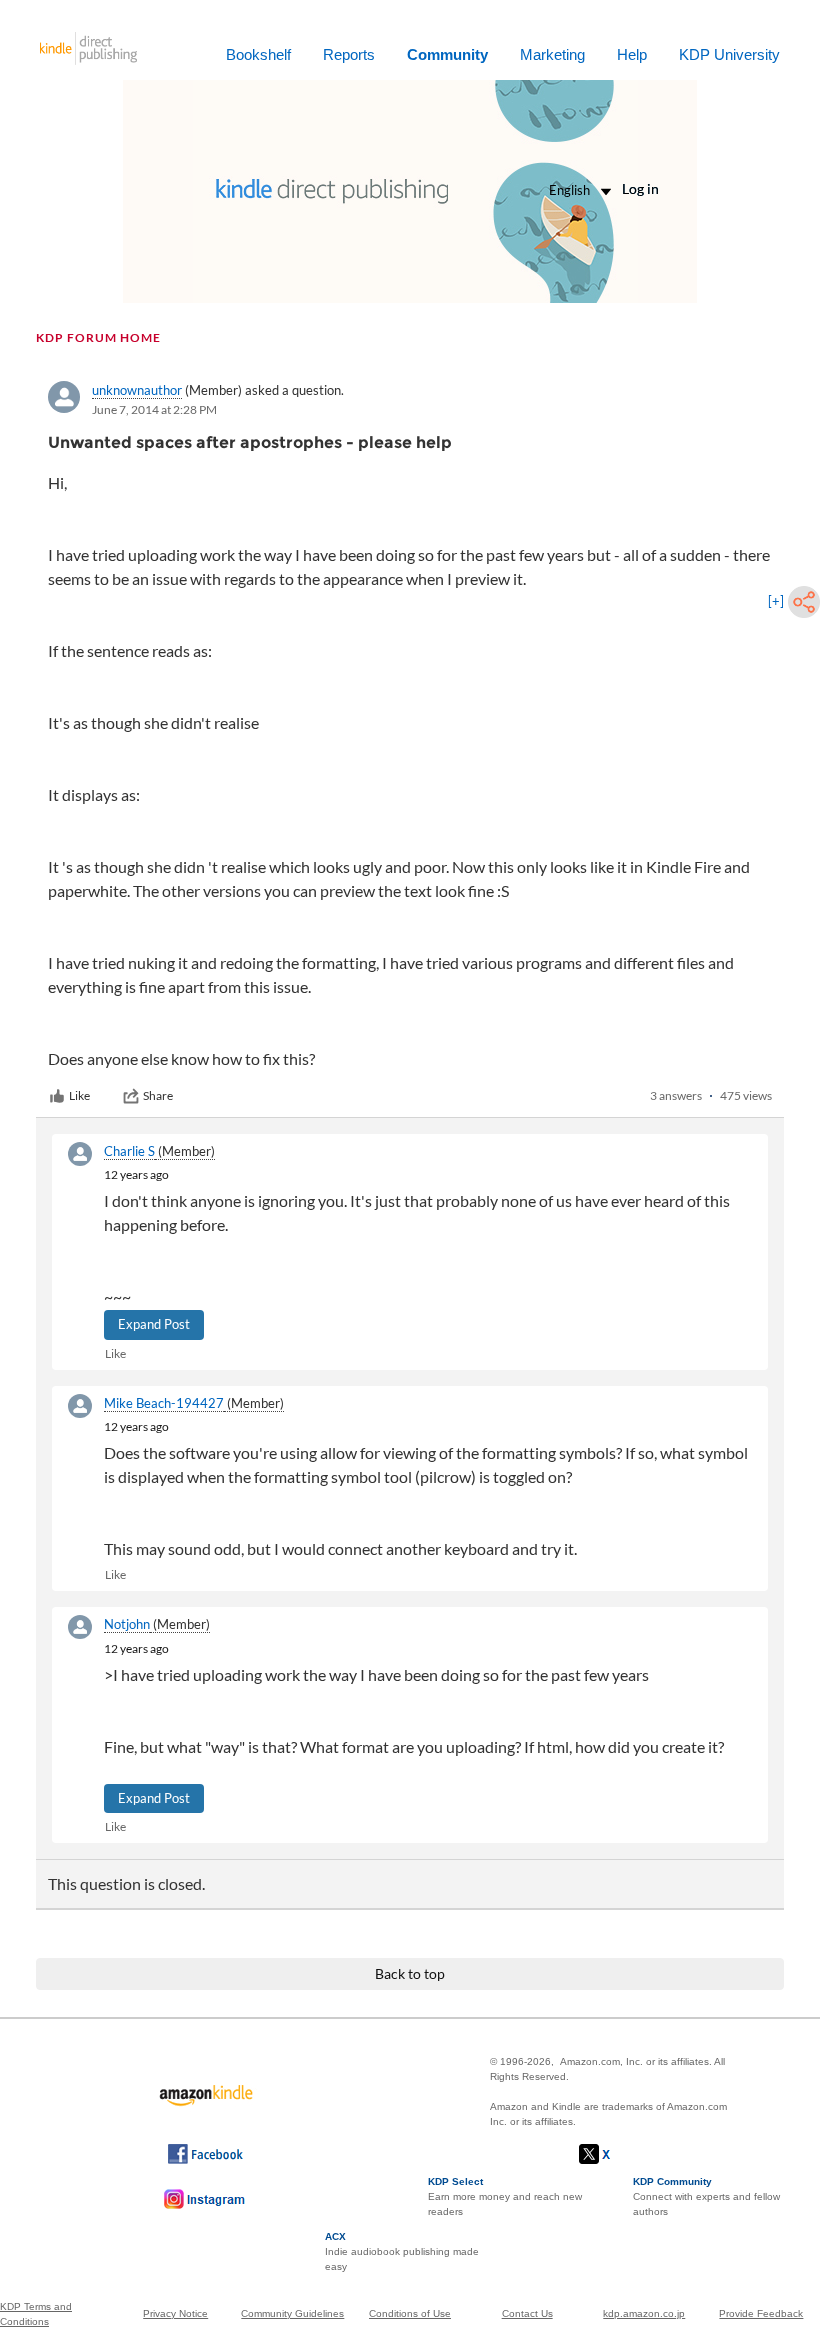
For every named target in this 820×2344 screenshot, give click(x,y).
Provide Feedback (761, 2313)
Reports (349, 54)
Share (158, 1095)
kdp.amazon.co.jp (644, 2313)
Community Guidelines (292, 2313)
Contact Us (527, 2313)
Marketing (552, 54)
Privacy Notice (175, 2313)
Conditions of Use (410, 2313)
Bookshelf (258, 54)
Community (447, 54)
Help (632, 54)
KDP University (729, 54)
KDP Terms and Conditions (36, 2314)
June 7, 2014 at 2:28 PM (154, 409)
